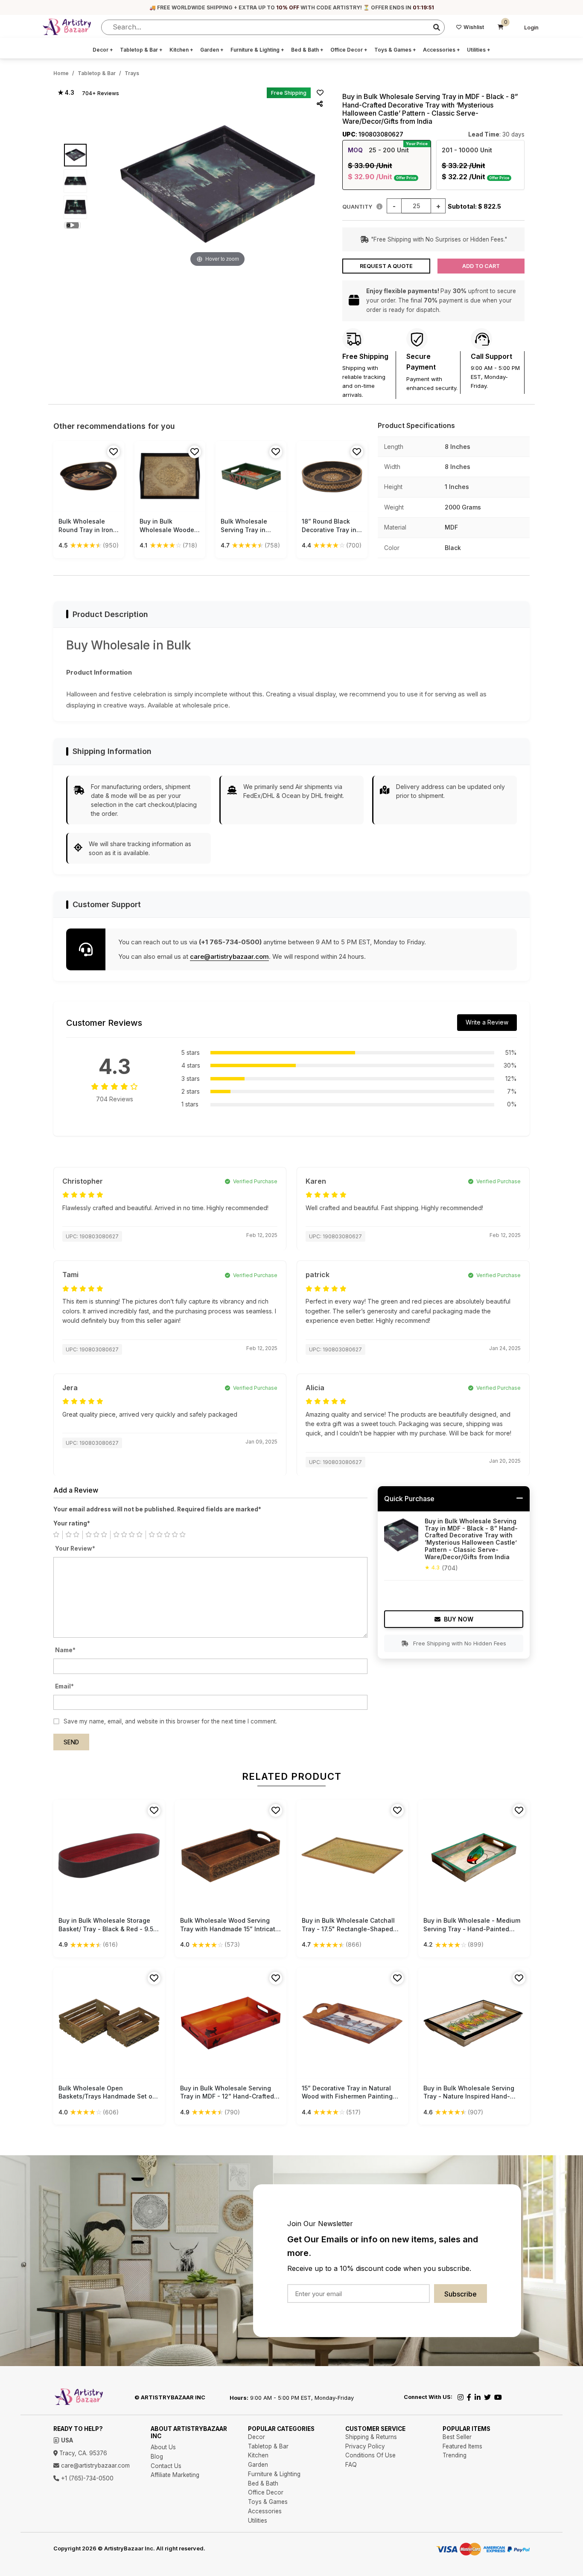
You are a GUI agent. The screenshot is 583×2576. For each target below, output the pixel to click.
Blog (157, 2457)
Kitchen (181, 50)
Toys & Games (395, 50)
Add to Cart (481, 266)
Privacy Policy (365, 2446)
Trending (455, 2455)
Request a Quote (386, 266)
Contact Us (166, 2466)
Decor (103, 50)
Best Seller (457, 2437)
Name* (65, 1650)
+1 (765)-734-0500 (86, 2478)
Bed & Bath (307, 50)
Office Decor (349, 50)
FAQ (351, 2465)
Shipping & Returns (371, 2437)
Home (61, 73)
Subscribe (461, 2294)
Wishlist (474, 27)
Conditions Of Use (370, 2455)
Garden (212, 50)
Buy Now (459, 1619)
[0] (501, 27)
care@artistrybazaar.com (229, 956)
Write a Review (487, 1022)
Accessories (442, 50)
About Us (163, 2447)
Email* (64, 1686)
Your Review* (75, 1549)
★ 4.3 (66, 93)
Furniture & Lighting (257, 50)
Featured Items (462, 2446)
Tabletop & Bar (141, 50)
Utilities (479, 50)
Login (531, 28)
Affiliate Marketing (175, 2475)
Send (71, 1742)
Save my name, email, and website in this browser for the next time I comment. (170, 1721)
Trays (132, 73)
